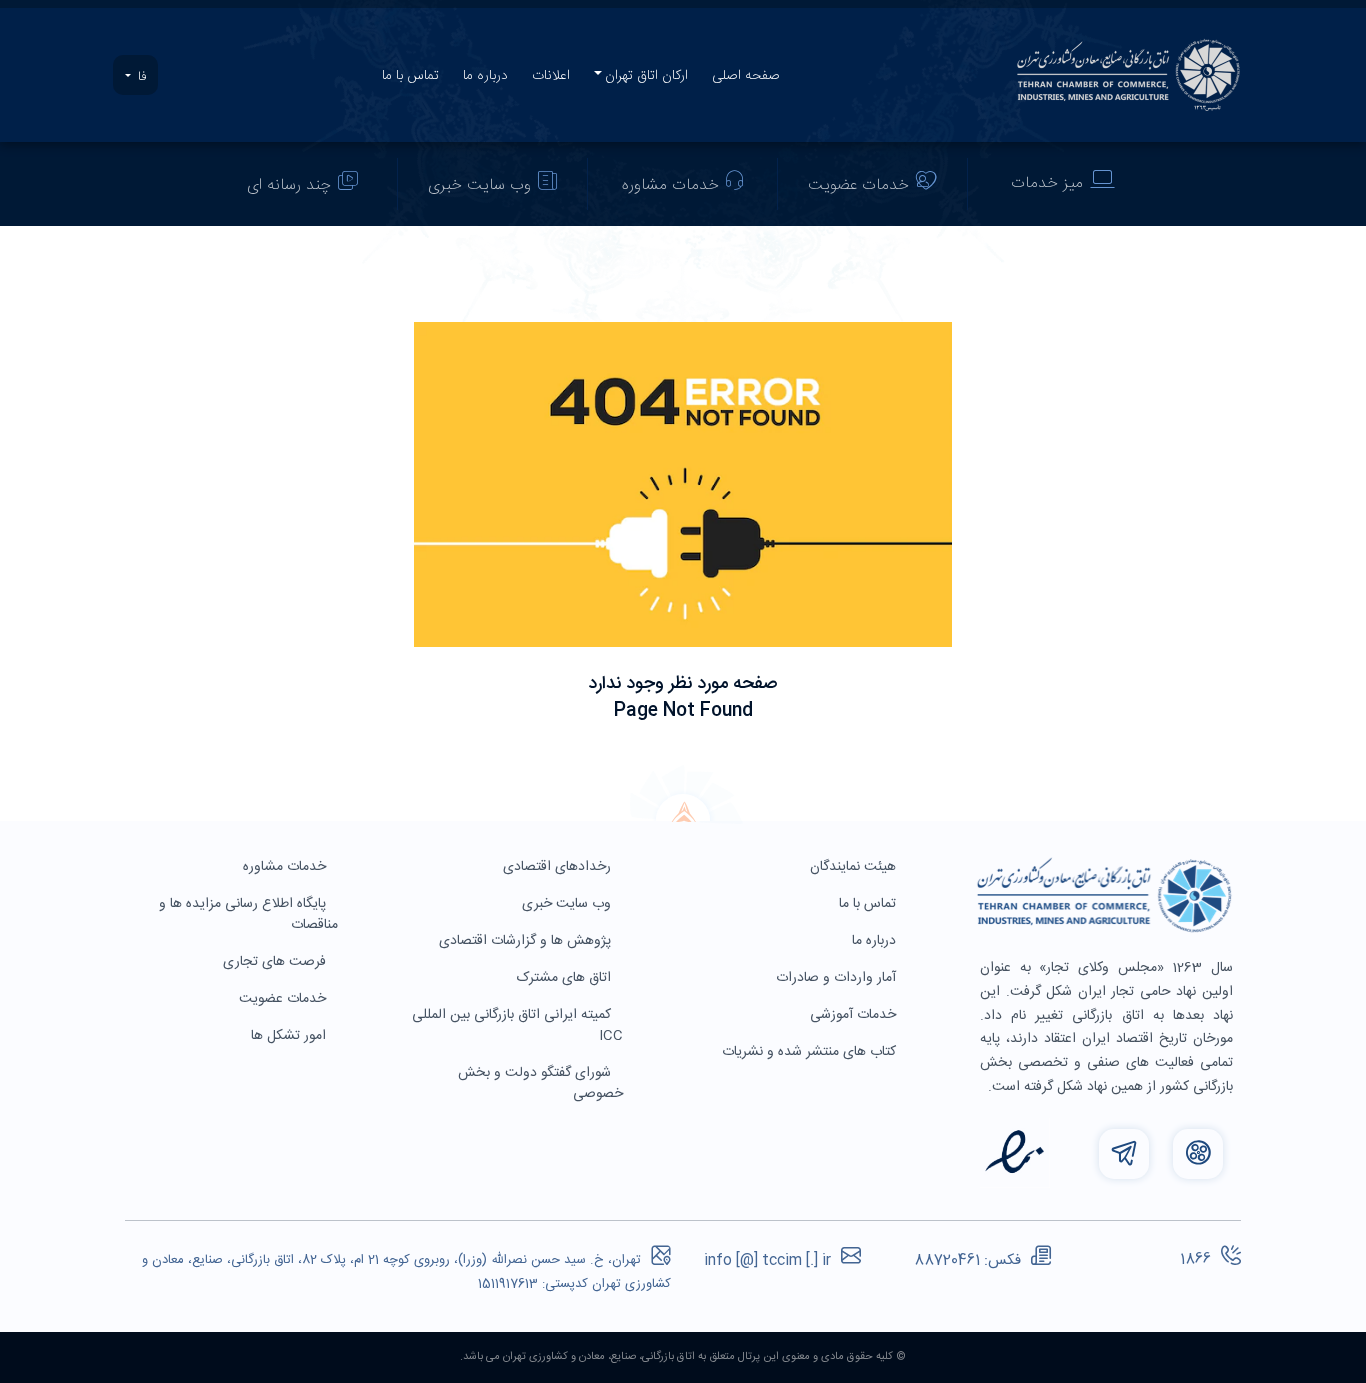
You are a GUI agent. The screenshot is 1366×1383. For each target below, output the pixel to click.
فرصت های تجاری (276, 962)
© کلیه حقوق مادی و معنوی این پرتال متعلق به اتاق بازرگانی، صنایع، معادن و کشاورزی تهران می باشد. (683, 1357)
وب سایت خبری (479, 185)
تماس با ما (410, 76)
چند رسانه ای (289, 185)
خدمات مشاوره (670, 185)
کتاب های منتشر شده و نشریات (811, 1052)
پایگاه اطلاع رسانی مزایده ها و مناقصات (248, 914)
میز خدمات (1047, 183)
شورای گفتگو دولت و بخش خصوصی (540, 1083)
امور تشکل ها (290, 1036)
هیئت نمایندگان (855, 867)
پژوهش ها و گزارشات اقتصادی (527, 941)
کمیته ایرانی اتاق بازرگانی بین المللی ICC (517, 1025)
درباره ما (485, 76)
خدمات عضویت (858, 185)
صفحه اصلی (746, 76)
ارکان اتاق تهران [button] (646, 76)
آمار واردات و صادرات (838, 978)
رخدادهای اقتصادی (559, 867)
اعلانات (551, 76)
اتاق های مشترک (566, 978)
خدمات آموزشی (855, 1015)
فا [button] (140, 77)
